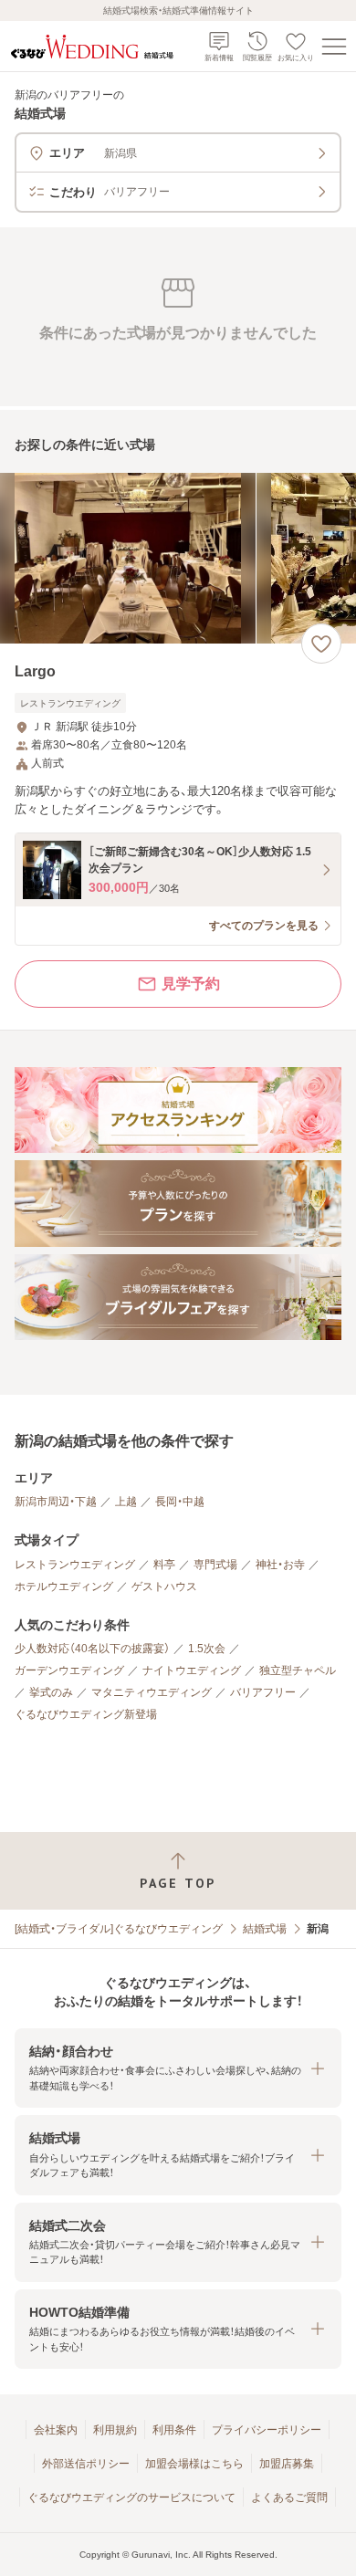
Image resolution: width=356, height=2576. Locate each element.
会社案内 (56, 2430)
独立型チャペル (298, 1670)
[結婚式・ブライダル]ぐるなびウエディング (119, 1929)
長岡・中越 (180, 1502)
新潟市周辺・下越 (56, 1502)
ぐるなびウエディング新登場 (86, 1714)
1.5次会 (207, 1649)
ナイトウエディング (192, 1670)
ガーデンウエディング (69, 1670)
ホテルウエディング (64, 1586)
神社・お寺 (280, 1565)
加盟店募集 (287, 2464)
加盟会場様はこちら (194, 2464)
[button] (178, 2068)
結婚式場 (265, 1929)
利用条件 (174, 2430)
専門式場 (215, 1565)
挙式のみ (51, 1692)
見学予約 (191, 984)
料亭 (164, 1565)
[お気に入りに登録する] (321, 644)
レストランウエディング (75, 1565)
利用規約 (115, 2430)
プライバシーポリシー (267, 2430)
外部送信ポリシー (86, 2464)
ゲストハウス (164, 1586)
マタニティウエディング (152, 1692)
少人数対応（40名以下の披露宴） (92, 1649)
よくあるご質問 (289, 2497)
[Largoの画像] (178, 558)
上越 (126, 1502)
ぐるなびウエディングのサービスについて (131, 2497)
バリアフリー (263, 1692)
